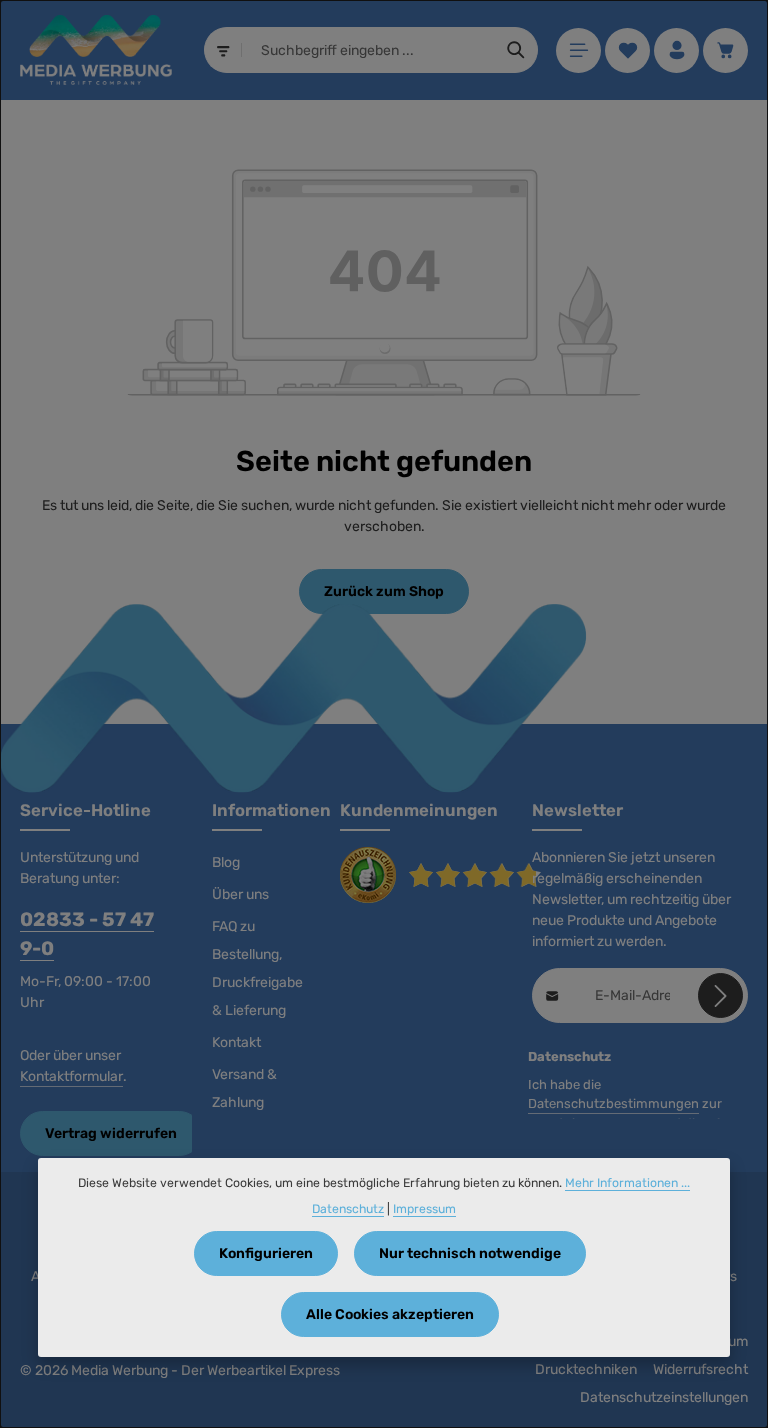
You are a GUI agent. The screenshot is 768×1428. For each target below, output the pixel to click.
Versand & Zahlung (244, 1088)
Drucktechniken (586, 1369)
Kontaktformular (71, 1076)
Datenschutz (348, 1209)
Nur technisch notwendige (470, 1253)
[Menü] (578, 50)
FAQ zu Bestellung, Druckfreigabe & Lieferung (257, 968)
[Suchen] (516, 50)
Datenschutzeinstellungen (664, 1397)
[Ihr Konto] (676, 50)
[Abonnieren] (720, 995)
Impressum (424, 1209)
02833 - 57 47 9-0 (87, 934)
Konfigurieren (266, 1253)
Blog (226, 862)
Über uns (240, 894)
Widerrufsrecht (700, 1369)
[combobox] (369, 50)
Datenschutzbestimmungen (613, 1103)
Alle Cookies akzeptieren (390, 1314)
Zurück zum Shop (384, 591)
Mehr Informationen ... (627, 1183)
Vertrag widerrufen (111, 1133)
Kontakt (236, 1042)
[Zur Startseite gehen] (96, 50)
